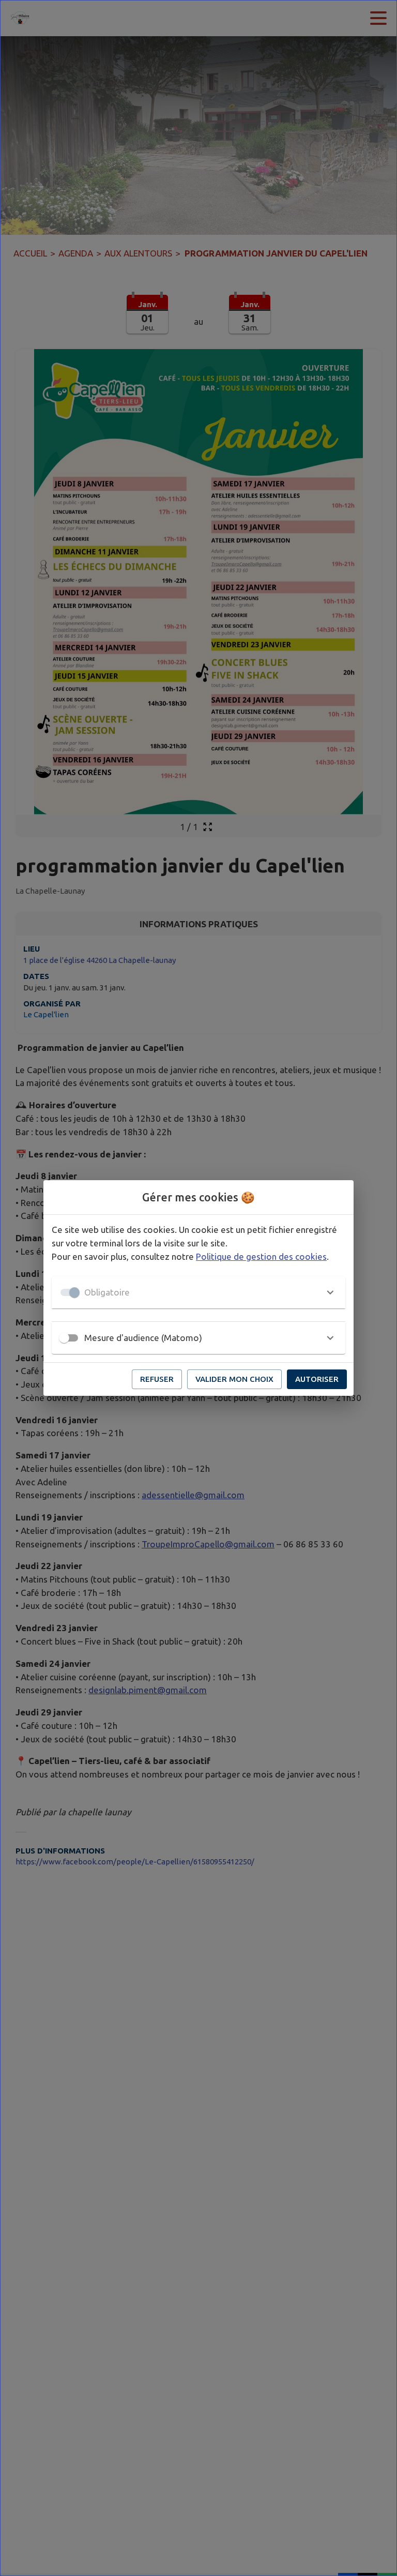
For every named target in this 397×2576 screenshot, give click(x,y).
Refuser (157, 1379)
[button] (198, 1292)
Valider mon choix (234, 1379)
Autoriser (317, 1379)
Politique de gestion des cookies (261, 1256)
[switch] (64, 1338)
